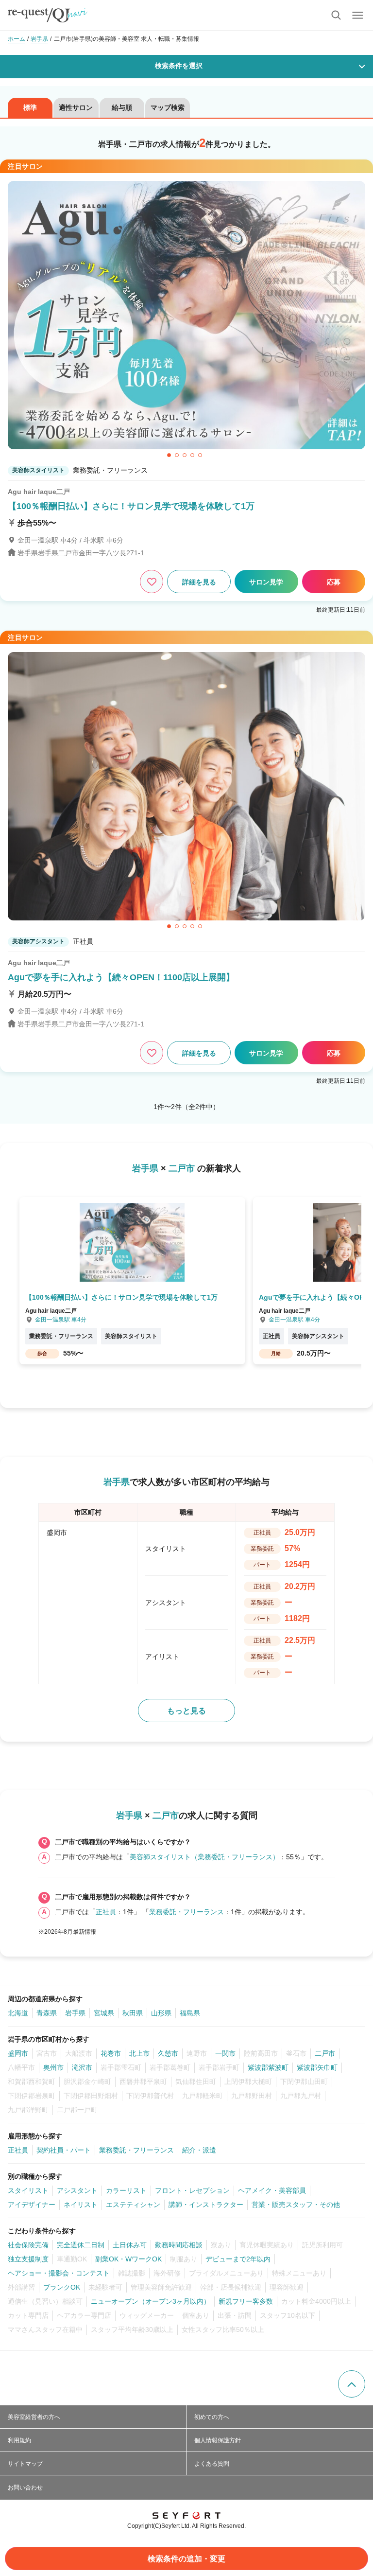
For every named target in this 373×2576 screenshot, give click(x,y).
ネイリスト (81, 2205)
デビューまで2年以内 (238, 2259)
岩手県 (75, 2013)
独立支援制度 (28, 2259)
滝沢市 (82, 2067)
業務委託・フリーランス (186, 1912)
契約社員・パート (64, 2150)
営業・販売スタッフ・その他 (296, 2205)
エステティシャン (133, 2205)
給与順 (122, 107)
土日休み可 (130, 2245)
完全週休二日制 (81, 2245)
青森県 (47, 2013)
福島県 (190, 2013)
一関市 (225, 2053)
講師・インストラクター (206, 2205)
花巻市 (111, 2053)
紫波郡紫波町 (268, 2067)
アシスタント (77, 2190)
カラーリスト (126, 2190)
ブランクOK (62, 2287)
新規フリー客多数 (246, 2301)
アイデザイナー (32, 2205)
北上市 (139, 2053)
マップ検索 (168, 107)
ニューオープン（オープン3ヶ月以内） (151, 2301)
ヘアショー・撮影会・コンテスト (59, 2273)
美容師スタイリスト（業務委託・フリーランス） (204, 1857)
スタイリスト (28, 2190)
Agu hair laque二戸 (39, 492)
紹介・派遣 (199, 2150)
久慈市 (168, 2053)
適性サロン (76, 107)
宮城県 (104, 2013)
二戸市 (325, 2053)
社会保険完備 (28, 2245)
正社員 (106, 1912)
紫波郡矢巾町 (317, 2067)
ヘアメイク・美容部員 (272, 2190)
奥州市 (53, 2067)
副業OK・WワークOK (128, 2259)
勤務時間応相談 (179, 2245)
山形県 (161, 2013)
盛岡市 (18, 2053)
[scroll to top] (352, 2384)
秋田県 (133, 2013)
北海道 (18, 2013)
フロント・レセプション (192, 2190)
